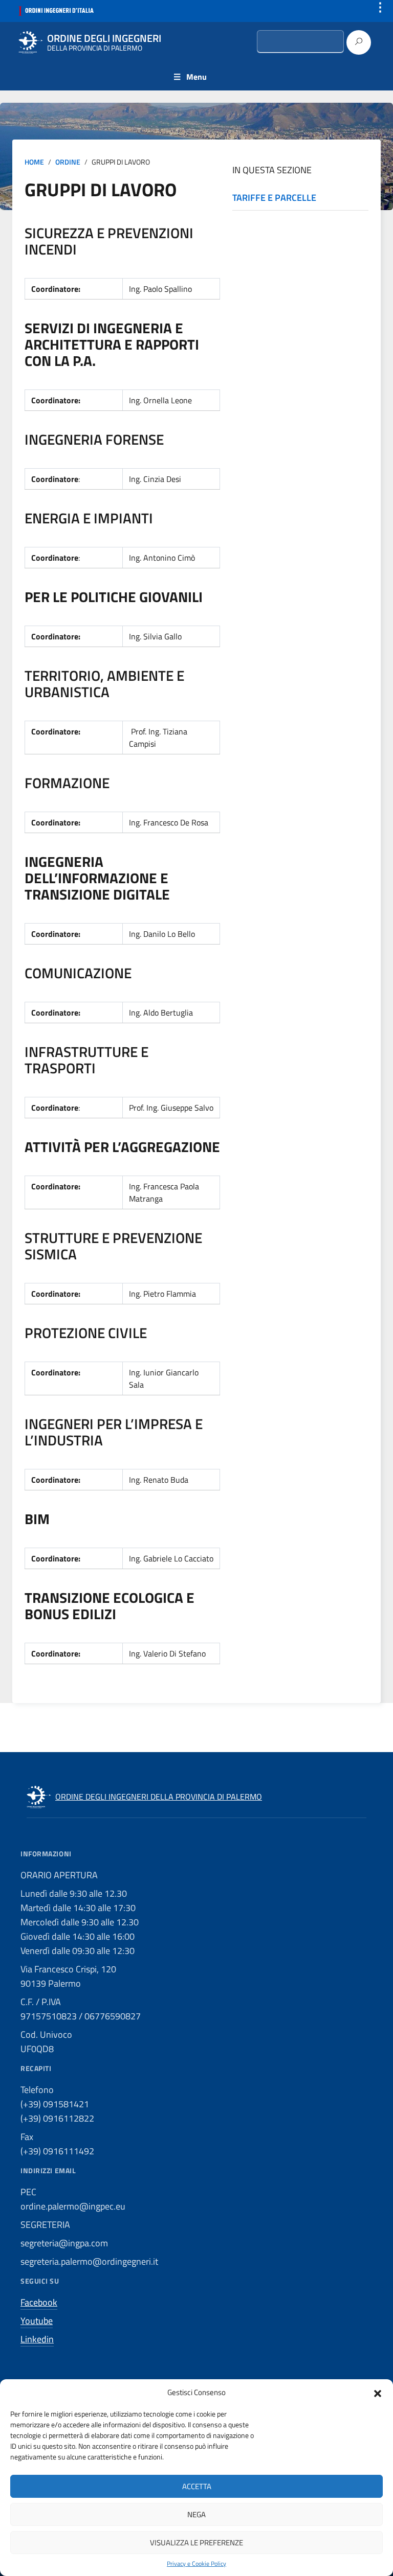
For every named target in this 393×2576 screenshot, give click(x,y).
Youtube (37, 2321)
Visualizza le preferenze (196, 2543)
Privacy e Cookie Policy (196, 2564)
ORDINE (68, 162)
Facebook (39, 2302)
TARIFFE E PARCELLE (274, 198)
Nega (196, 2514)
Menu (196, 77)
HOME (34, 162)
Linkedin (37, 2339)
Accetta (197, 2486)
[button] (378, 2393)
